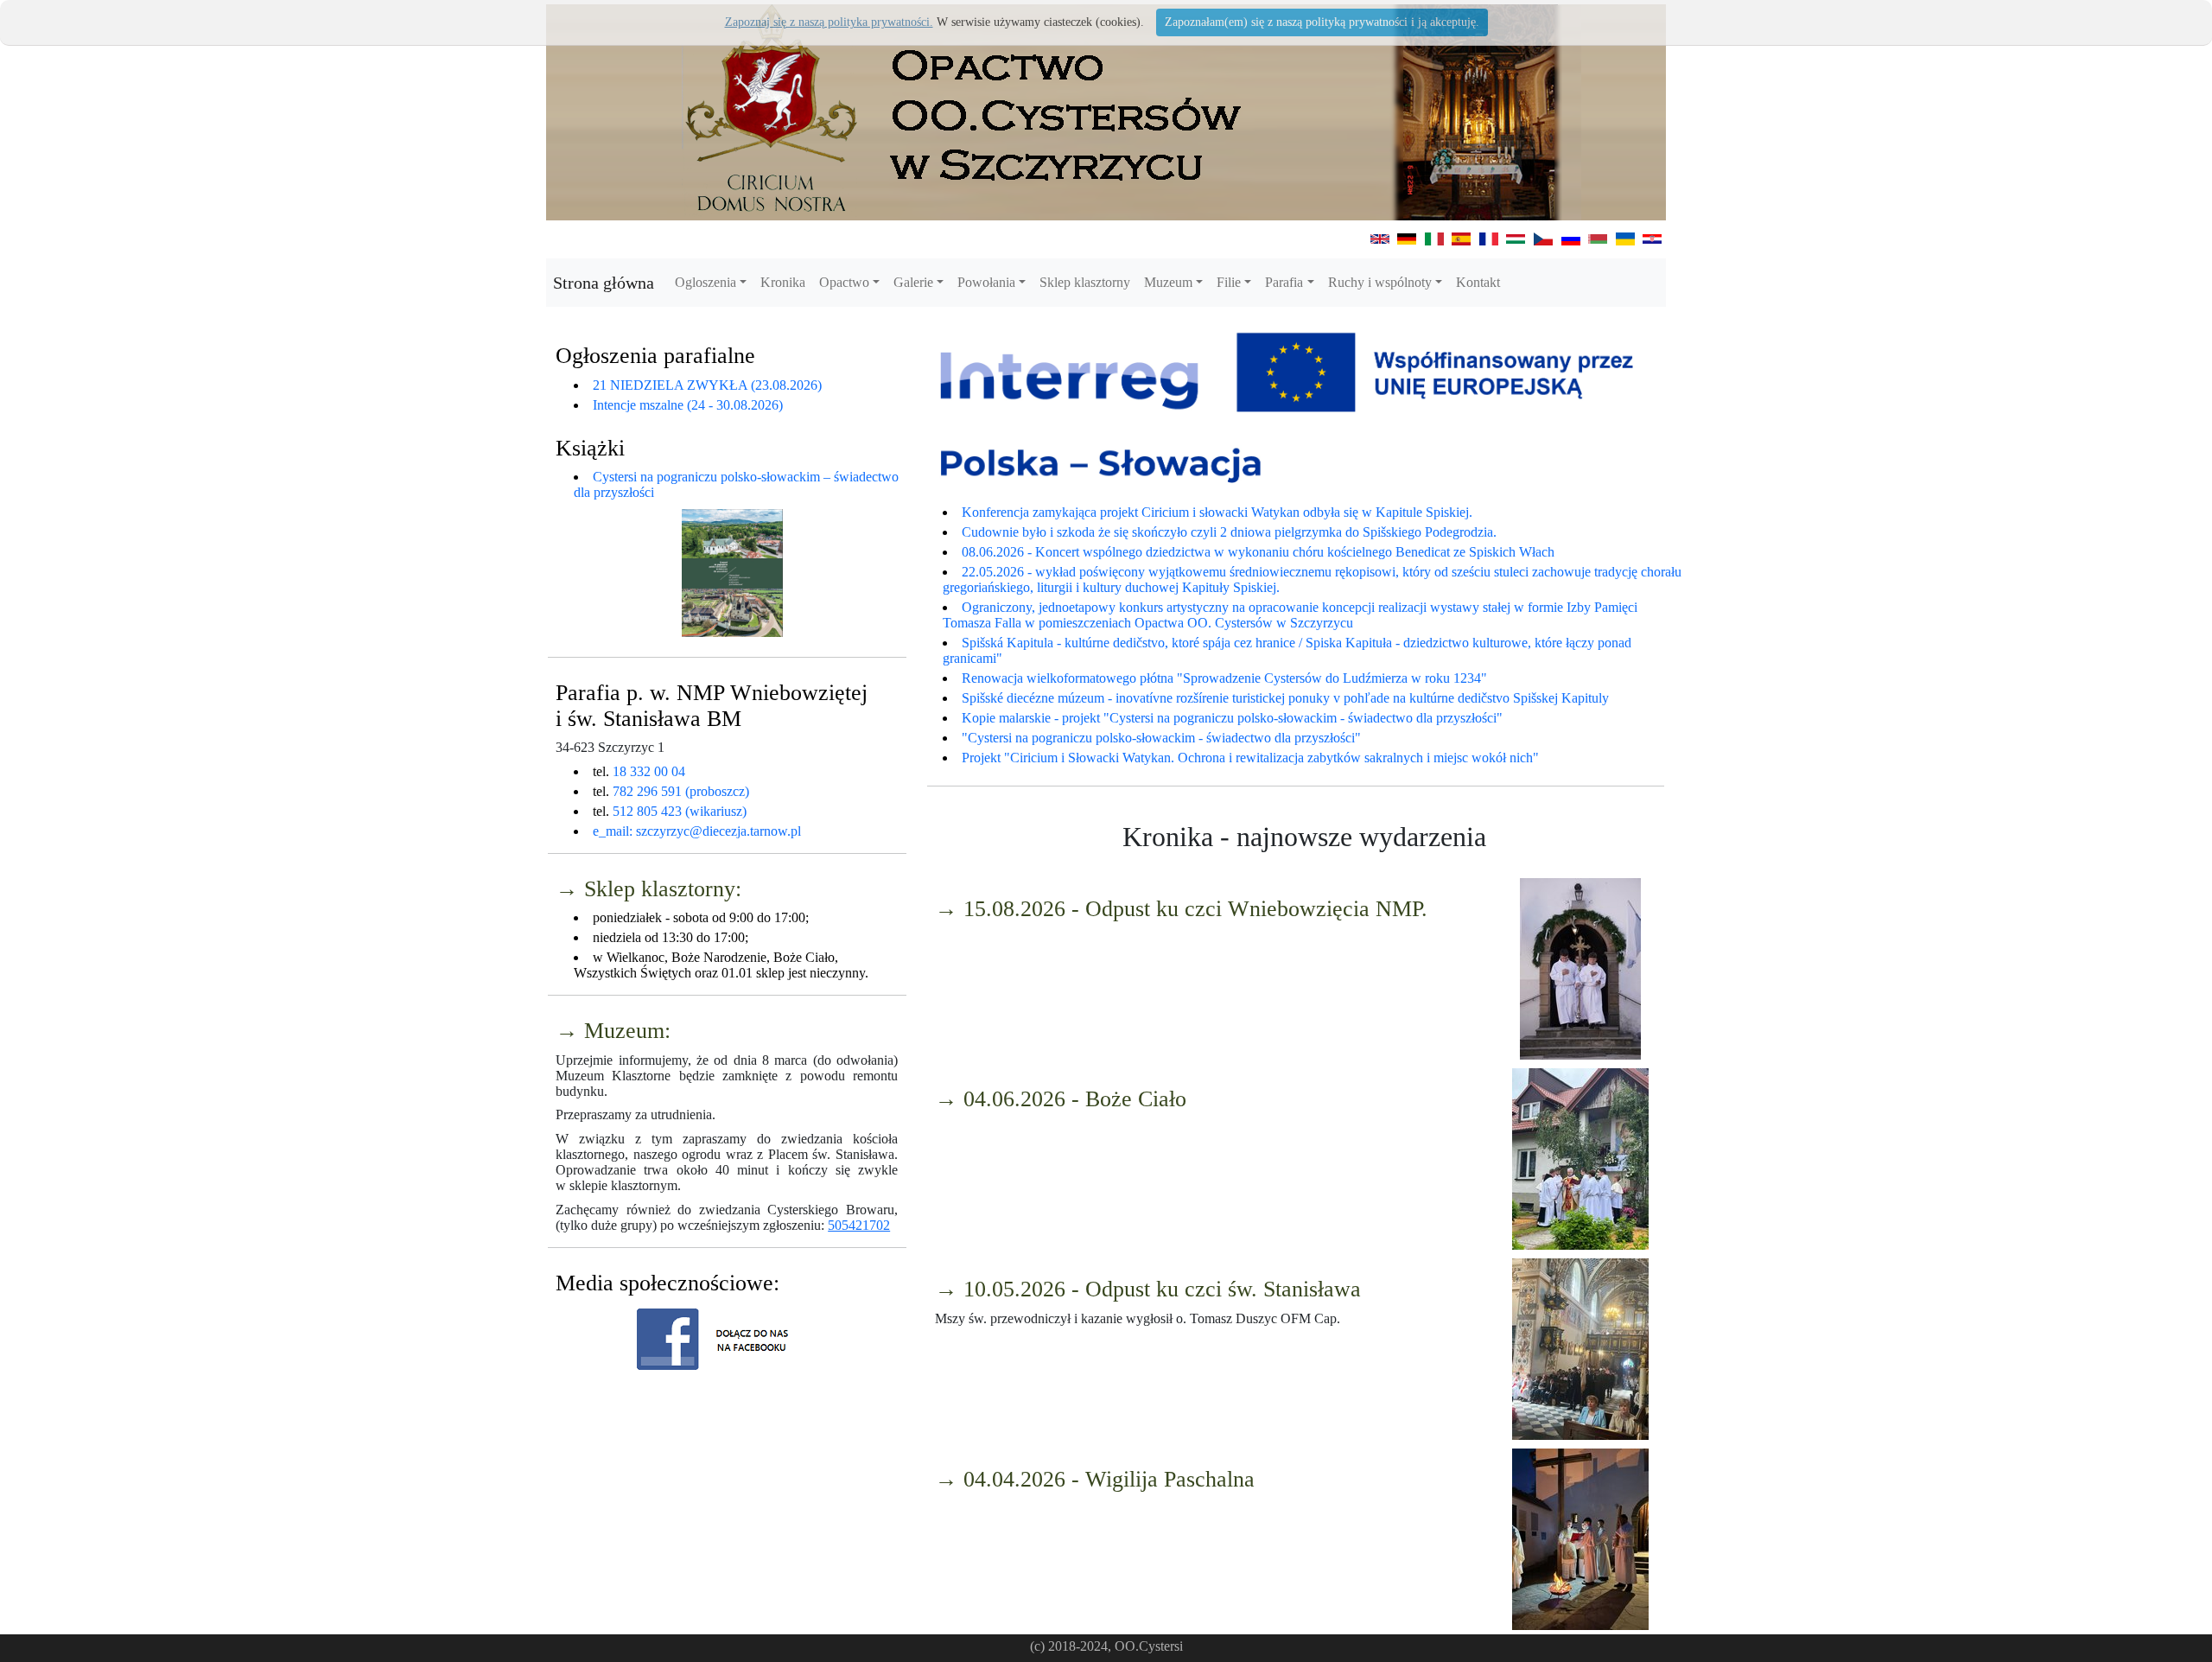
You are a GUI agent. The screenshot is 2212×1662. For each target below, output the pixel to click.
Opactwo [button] (844, 282)
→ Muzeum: (613, 1031)
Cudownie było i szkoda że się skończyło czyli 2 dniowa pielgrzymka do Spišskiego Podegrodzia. (1229, 532)
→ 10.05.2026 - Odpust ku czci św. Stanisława (1148, 1289)
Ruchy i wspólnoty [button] (1380, 282)
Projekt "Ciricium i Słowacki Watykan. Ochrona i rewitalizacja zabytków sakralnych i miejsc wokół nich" (1250, 758)
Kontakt (1478, 282)
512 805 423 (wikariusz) (680, 811)
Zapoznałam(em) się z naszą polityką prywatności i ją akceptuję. (1322, 22)
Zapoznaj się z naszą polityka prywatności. (829, 22)
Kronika (783, 282)
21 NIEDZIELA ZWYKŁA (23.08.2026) (707, 385)
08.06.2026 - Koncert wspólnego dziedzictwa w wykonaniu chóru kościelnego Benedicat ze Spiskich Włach (1258, 552)
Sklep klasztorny (1085, 282)
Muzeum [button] (1168, 282)
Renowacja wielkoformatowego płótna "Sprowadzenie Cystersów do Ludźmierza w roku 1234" (1224, 678)
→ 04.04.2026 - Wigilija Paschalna (1095, 1479)
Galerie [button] (913, 282)
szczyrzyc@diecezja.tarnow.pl (718, 831)
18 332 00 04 (649, 771)
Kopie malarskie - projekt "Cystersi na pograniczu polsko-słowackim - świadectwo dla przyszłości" (1232, 718)
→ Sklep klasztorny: (648, 889)
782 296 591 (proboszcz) (681, 791)
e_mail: (614, 831)
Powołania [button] (986, 282)
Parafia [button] (1284, 282)
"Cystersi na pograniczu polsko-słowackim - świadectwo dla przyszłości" (1161, 738)
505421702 (859, 1225)
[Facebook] (723, 1339)
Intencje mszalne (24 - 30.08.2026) (688, 405)
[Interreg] (1295, 410)
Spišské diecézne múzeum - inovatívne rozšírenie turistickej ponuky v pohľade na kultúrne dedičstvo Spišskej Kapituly (1285, 698)
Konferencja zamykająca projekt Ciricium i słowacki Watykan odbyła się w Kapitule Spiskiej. (1217, 512)
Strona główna (604, 283)
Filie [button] (1229, 282)
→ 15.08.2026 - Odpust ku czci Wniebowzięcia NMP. (1181, 909)
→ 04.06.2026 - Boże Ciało (1061, 1099)
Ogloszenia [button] (706, 282)
